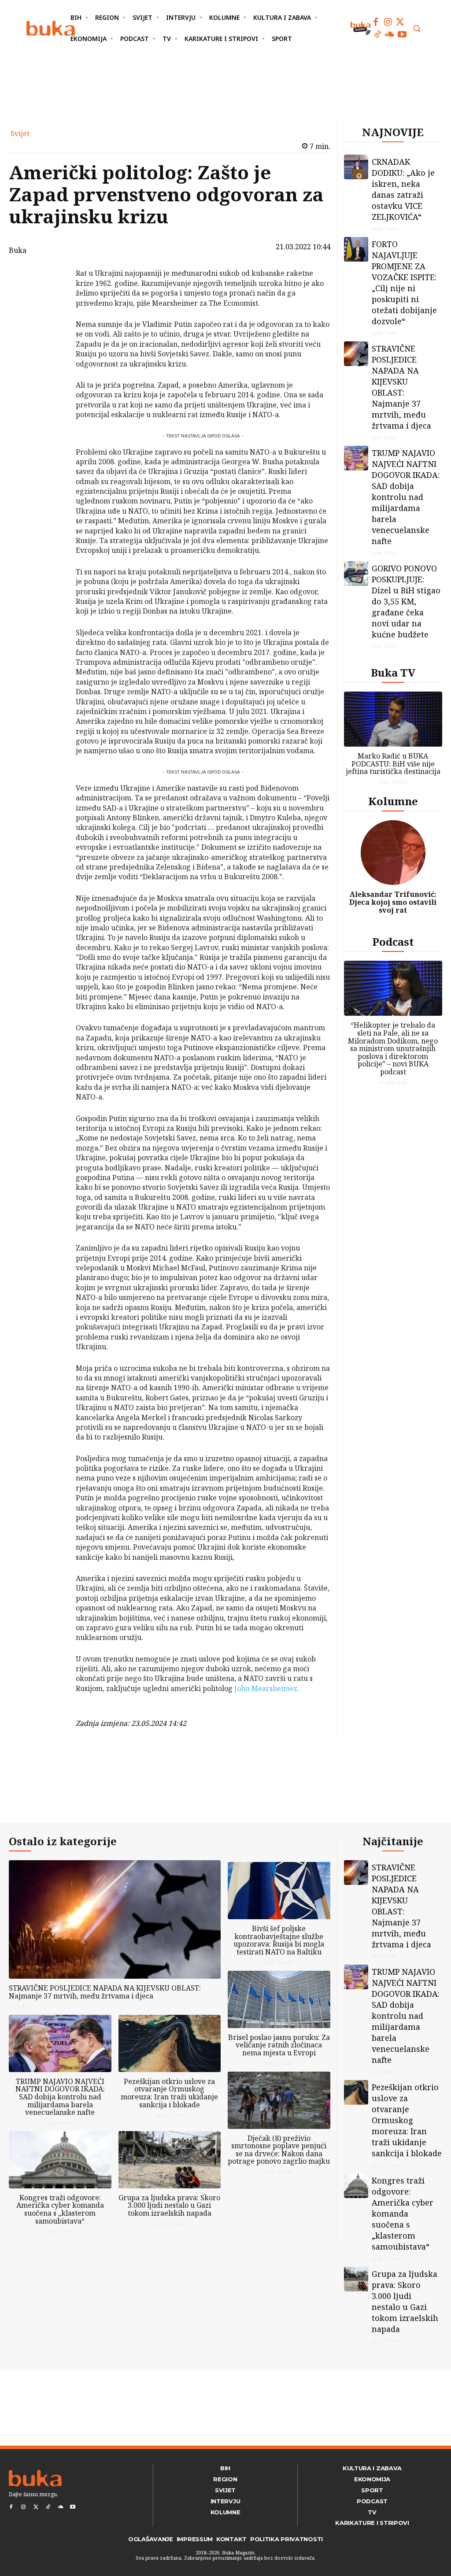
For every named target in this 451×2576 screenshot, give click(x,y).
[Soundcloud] (390, 34)
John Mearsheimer (265, 1688)
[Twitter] (400, 22)
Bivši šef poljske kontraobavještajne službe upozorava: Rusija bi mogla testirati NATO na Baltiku (279, 1940)
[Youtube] (402, 34)
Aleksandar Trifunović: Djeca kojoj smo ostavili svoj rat (393, 902)
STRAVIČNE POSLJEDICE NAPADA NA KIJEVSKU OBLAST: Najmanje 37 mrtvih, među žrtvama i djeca (401, 387)
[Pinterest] (53, 318)
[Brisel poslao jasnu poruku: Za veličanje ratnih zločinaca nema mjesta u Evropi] (279, 1999)
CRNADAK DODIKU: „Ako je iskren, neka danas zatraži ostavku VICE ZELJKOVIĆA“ (403, 189)
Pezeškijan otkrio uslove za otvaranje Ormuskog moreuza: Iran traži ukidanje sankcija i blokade (169, 2093)
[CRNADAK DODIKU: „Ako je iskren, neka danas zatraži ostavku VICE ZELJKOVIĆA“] (356, 167)
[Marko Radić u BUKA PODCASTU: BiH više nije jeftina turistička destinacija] (393, 719)
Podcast (393, 942)
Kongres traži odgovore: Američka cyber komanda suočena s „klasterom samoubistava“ (60, 2209)
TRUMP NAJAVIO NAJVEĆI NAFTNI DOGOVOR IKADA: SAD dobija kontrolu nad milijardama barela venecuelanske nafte (406, 497)
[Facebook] (376, 22)
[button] (417, 28)
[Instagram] (388, 22)
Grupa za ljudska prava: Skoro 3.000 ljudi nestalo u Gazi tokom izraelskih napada (169, 2205)
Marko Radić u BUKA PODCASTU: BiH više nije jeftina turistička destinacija (393, 764)
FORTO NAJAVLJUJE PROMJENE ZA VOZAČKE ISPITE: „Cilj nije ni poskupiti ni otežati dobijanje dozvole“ (404, 283)
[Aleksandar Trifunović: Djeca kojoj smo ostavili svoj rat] (393, 853)
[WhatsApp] (53, 339)
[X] (53, 298)
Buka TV (393, 672)
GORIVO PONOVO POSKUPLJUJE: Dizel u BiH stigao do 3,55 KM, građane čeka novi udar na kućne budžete (406, 601)
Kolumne (393, 801)
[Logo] (51, 28)
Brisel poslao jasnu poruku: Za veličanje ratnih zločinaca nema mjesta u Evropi (279, 2045)
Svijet (20, 133)
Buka (18, 250)
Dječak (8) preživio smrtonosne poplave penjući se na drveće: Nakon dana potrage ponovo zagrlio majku (279, 2150)
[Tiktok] (377, 34)
